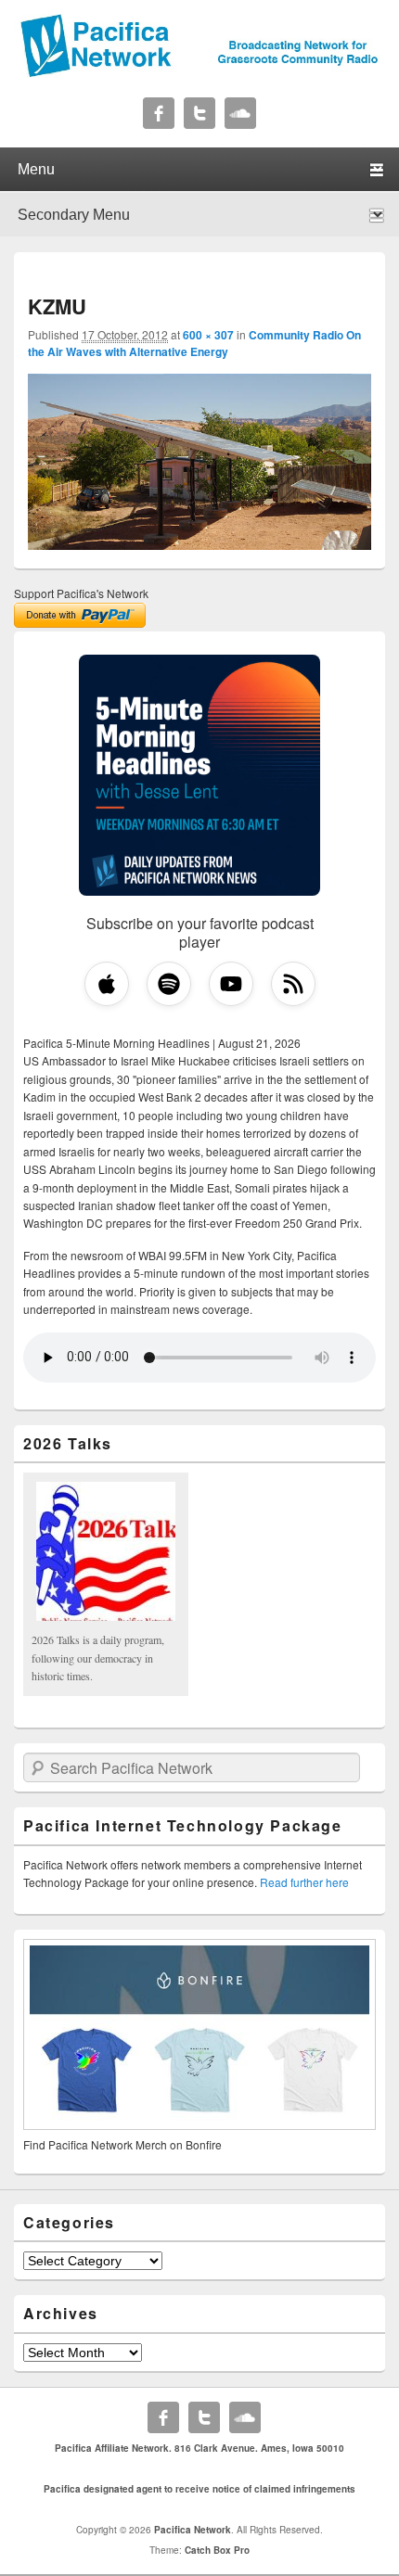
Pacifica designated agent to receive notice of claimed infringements (199, 2489)
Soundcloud (240, 113)
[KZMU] (199, 544)
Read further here (304, 1882)
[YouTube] (231, 984)
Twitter (199, 113)
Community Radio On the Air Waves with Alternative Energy (194, 343)
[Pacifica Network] (199, 72)
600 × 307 (208, 335)
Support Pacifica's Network (81, 593)
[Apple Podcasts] (107, 984)
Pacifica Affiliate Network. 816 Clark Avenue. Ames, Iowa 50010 (199, 2448)
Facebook (159, 113)
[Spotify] (169, 984)
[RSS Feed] (293, 984)
